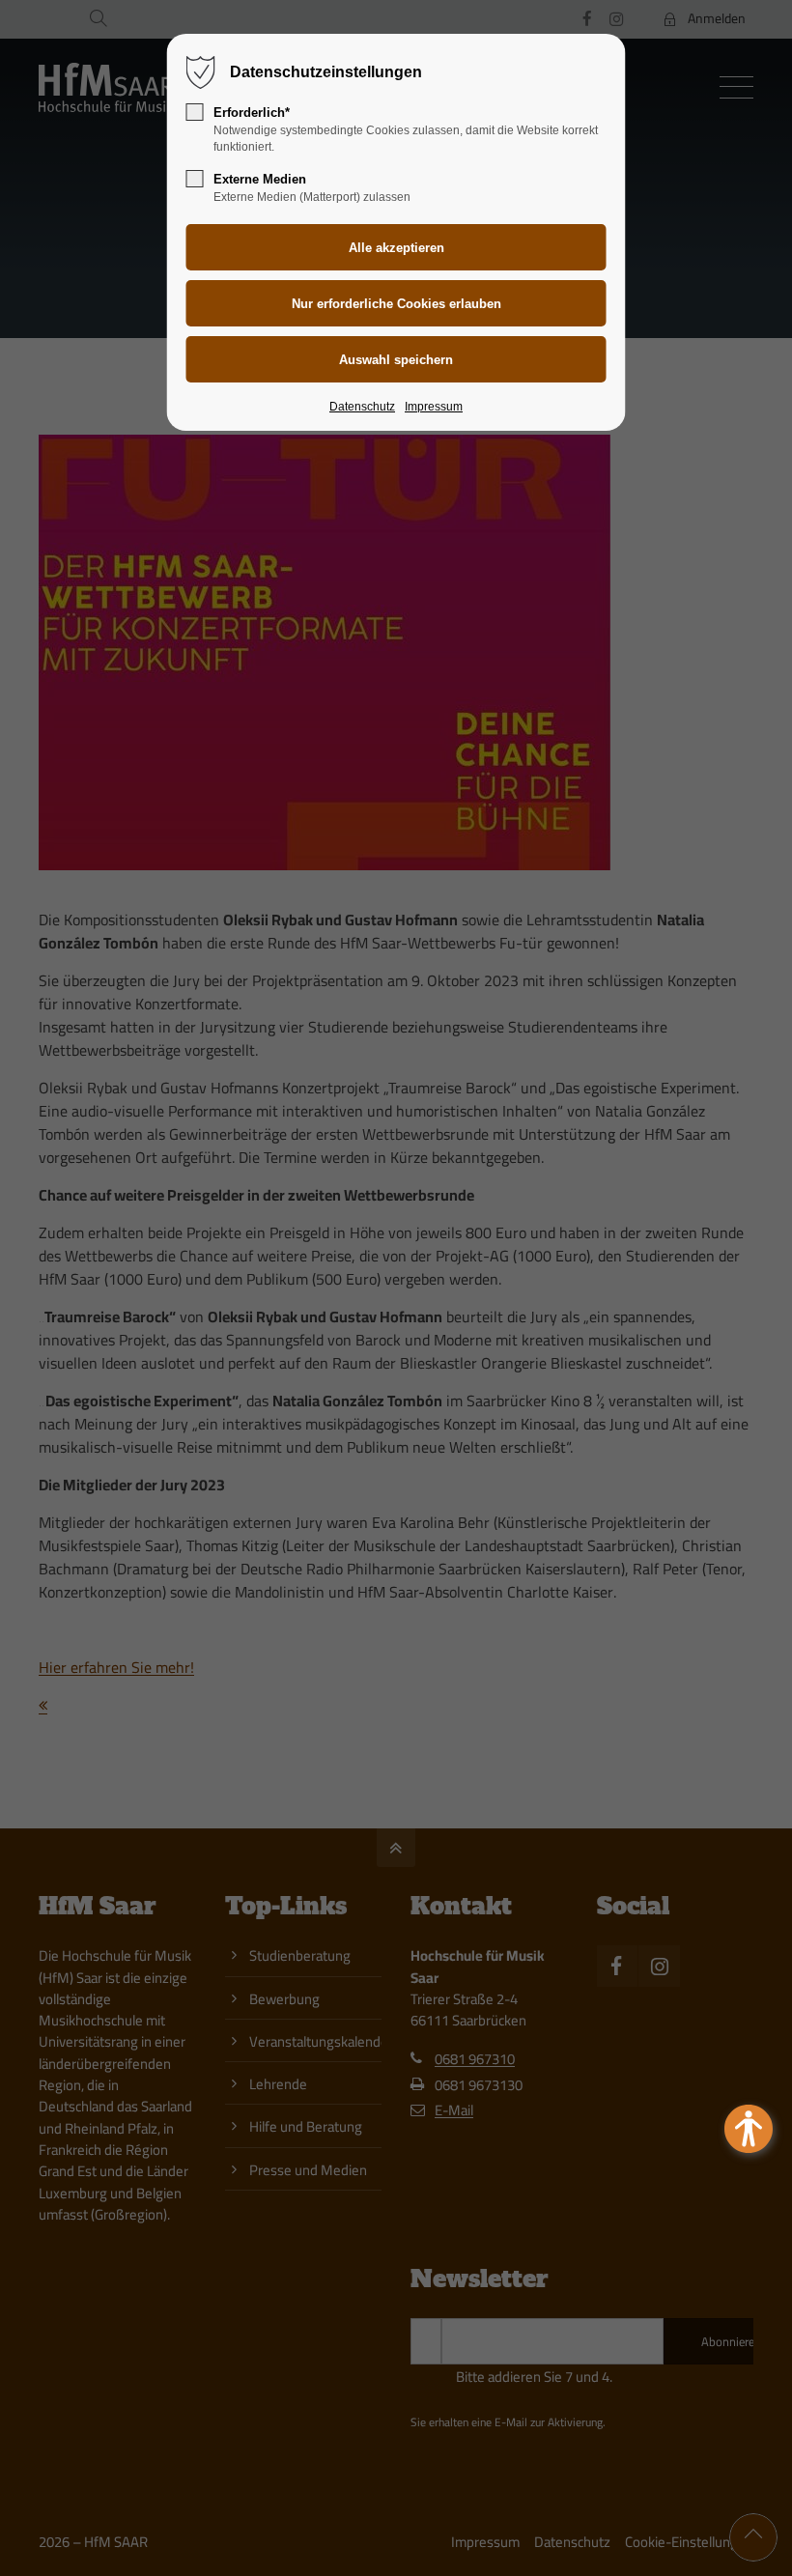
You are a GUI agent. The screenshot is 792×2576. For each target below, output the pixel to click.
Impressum (434, 407)
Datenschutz (362, 407)
